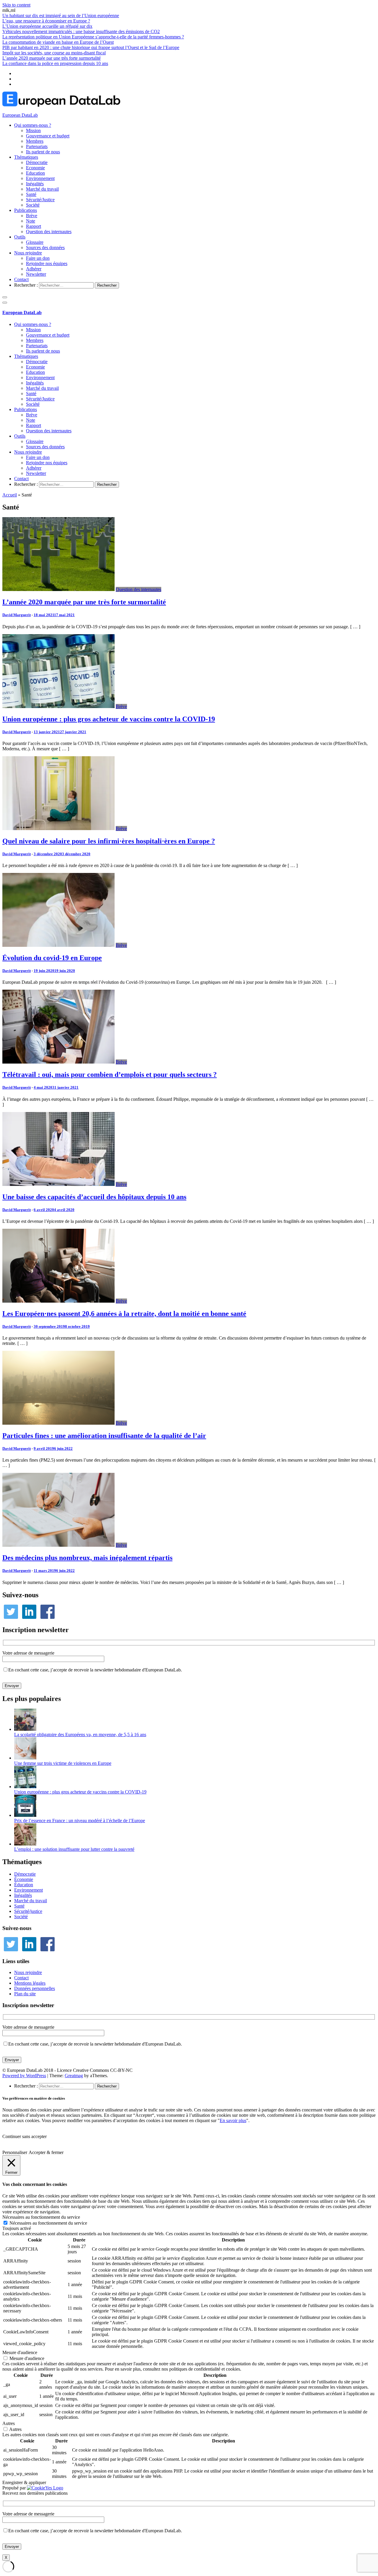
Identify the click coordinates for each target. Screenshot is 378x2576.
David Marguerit (17, 615)
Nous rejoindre (28, 253)
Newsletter (36, 274)
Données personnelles (35, 1988)
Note (31, 221)
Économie (24, 1879)
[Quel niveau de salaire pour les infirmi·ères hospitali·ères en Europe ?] (58, 828)
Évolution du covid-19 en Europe (52, 958)
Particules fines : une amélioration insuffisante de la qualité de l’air (104, 1436)
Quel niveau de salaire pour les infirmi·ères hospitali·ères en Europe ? (109, 841)
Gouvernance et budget (48, 136)
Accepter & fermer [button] (46, 2152)
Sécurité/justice (28, 1911)
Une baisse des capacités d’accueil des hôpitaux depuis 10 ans (94, 1197)
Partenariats (37, 146)
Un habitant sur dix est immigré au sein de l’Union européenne (61, 16)
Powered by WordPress (24, 2076)
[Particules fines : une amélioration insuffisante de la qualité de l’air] (58, 1423)
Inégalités (35, 184)
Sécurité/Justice (40, 200)
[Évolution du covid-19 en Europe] (58, 945)
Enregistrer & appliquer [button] (24, 2482)
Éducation (24, 1885)
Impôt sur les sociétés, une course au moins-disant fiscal (54, 53)
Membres (35, 141)
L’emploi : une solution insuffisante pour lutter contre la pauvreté (74, 1849)
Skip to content (16, 5)
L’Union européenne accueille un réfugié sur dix (47, 26)
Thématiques (26, 157)
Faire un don (38, 258)
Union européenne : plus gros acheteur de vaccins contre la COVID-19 (109, 719)
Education (35, 173)
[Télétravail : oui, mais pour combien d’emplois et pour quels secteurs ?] (58, 1062)
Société (33, 205)
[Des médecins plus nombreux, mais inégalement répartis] (58, 1545)
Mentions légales (30, 1983)
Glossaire (35, 242)
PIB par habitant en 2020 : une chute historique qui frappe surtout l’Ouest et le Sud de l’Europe (91, 47)
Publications (26, 210)
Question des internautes (49, 232)
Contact (21, 279)
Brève (32, 216)
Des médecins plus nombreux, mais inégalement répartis (87, 1558)
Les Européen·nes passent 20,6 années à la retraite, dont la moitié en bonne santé (124, 1314)
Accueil (10, 495)
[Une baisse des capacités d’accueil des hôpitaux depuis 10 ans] (58, 1184)
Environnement (40, 178)
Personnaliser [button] (15, 2152)
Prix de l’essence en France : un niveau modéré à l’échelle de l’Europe (80, 1821)
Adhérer (34, 269)
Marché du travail (42, 189)
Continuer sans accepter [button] (25, 2136)
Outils (20, 237)
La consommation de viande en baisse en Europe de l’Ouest (58, 42)
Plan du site (25, 1994)
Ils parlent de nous (43, 152)
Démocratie (37, 162)
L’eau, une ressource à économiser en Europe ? (46, 21)
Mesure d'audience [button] (20, 2352)
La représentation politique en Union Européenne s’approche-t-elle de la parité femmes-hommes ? (93, 37)
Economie (35, 168)
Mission (33, 130)
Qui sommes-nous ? (33, 125)
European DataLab (20, 115)
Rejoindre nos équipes (47, 263)
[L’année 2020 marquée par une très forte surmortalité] (58, 589)
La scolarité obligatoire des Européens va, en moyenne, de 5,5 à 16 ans (80, 1735)
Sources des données (45, 247)
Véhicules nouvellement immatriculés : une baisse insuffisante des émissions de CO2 (81, 31)
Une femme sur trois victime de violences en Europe (63, 1763)
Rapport (34, 226)
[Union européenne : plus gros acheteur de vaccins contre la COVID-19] (58, 706)
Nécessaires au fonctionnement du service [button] (41, 2217)
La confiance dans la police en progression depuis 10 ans (55, 63)
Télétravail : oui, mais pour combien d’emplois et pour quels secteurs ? (110, 1074)
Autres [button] (9, 2423)
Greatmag (74, 2076)
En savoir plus (233, 2120)
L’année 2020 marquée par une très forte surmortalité (52, 58)
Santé (31, 194)
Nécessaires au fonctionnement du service (48, 2223)
